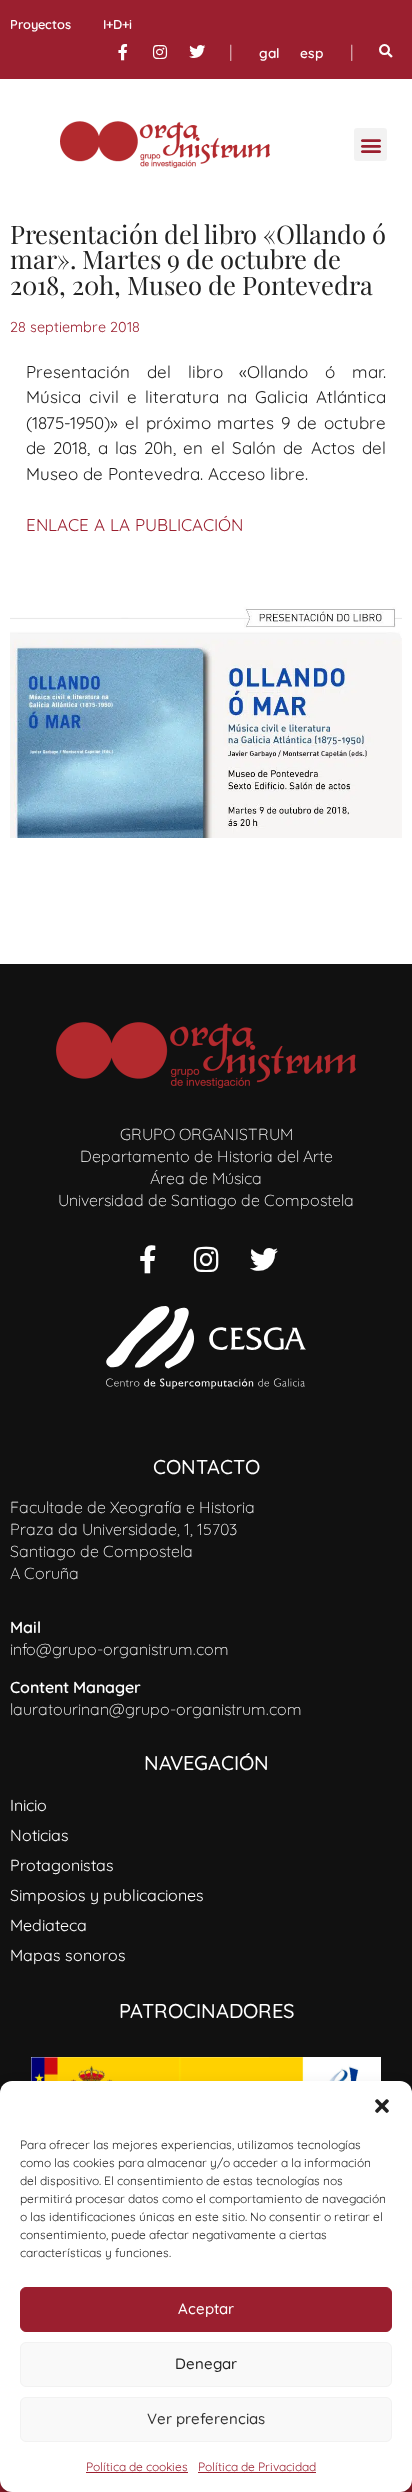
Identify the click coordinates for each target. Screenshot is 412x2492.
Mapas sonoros (68, 1955)
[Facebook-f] (123, 52)
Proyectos (40, 24)
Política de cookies (137, 2466)
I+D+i (117, 24)
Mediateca (48, 1925)
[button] (382, 2106)
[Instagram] (160, 52)
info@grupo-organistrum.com (119, 1649)
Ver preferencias (206, 2418)
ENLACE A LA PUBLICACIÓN (134, 524)
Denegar (206, 2363)
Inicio (28, 1805)
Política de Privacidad (257, 2466)
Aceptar (206, 2308)
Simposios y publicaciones (107, 1895)
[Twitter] (197, 52)
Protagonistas (62, 1865)
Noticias (39, 1835)
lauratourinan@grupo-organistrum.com (156, 1709)
